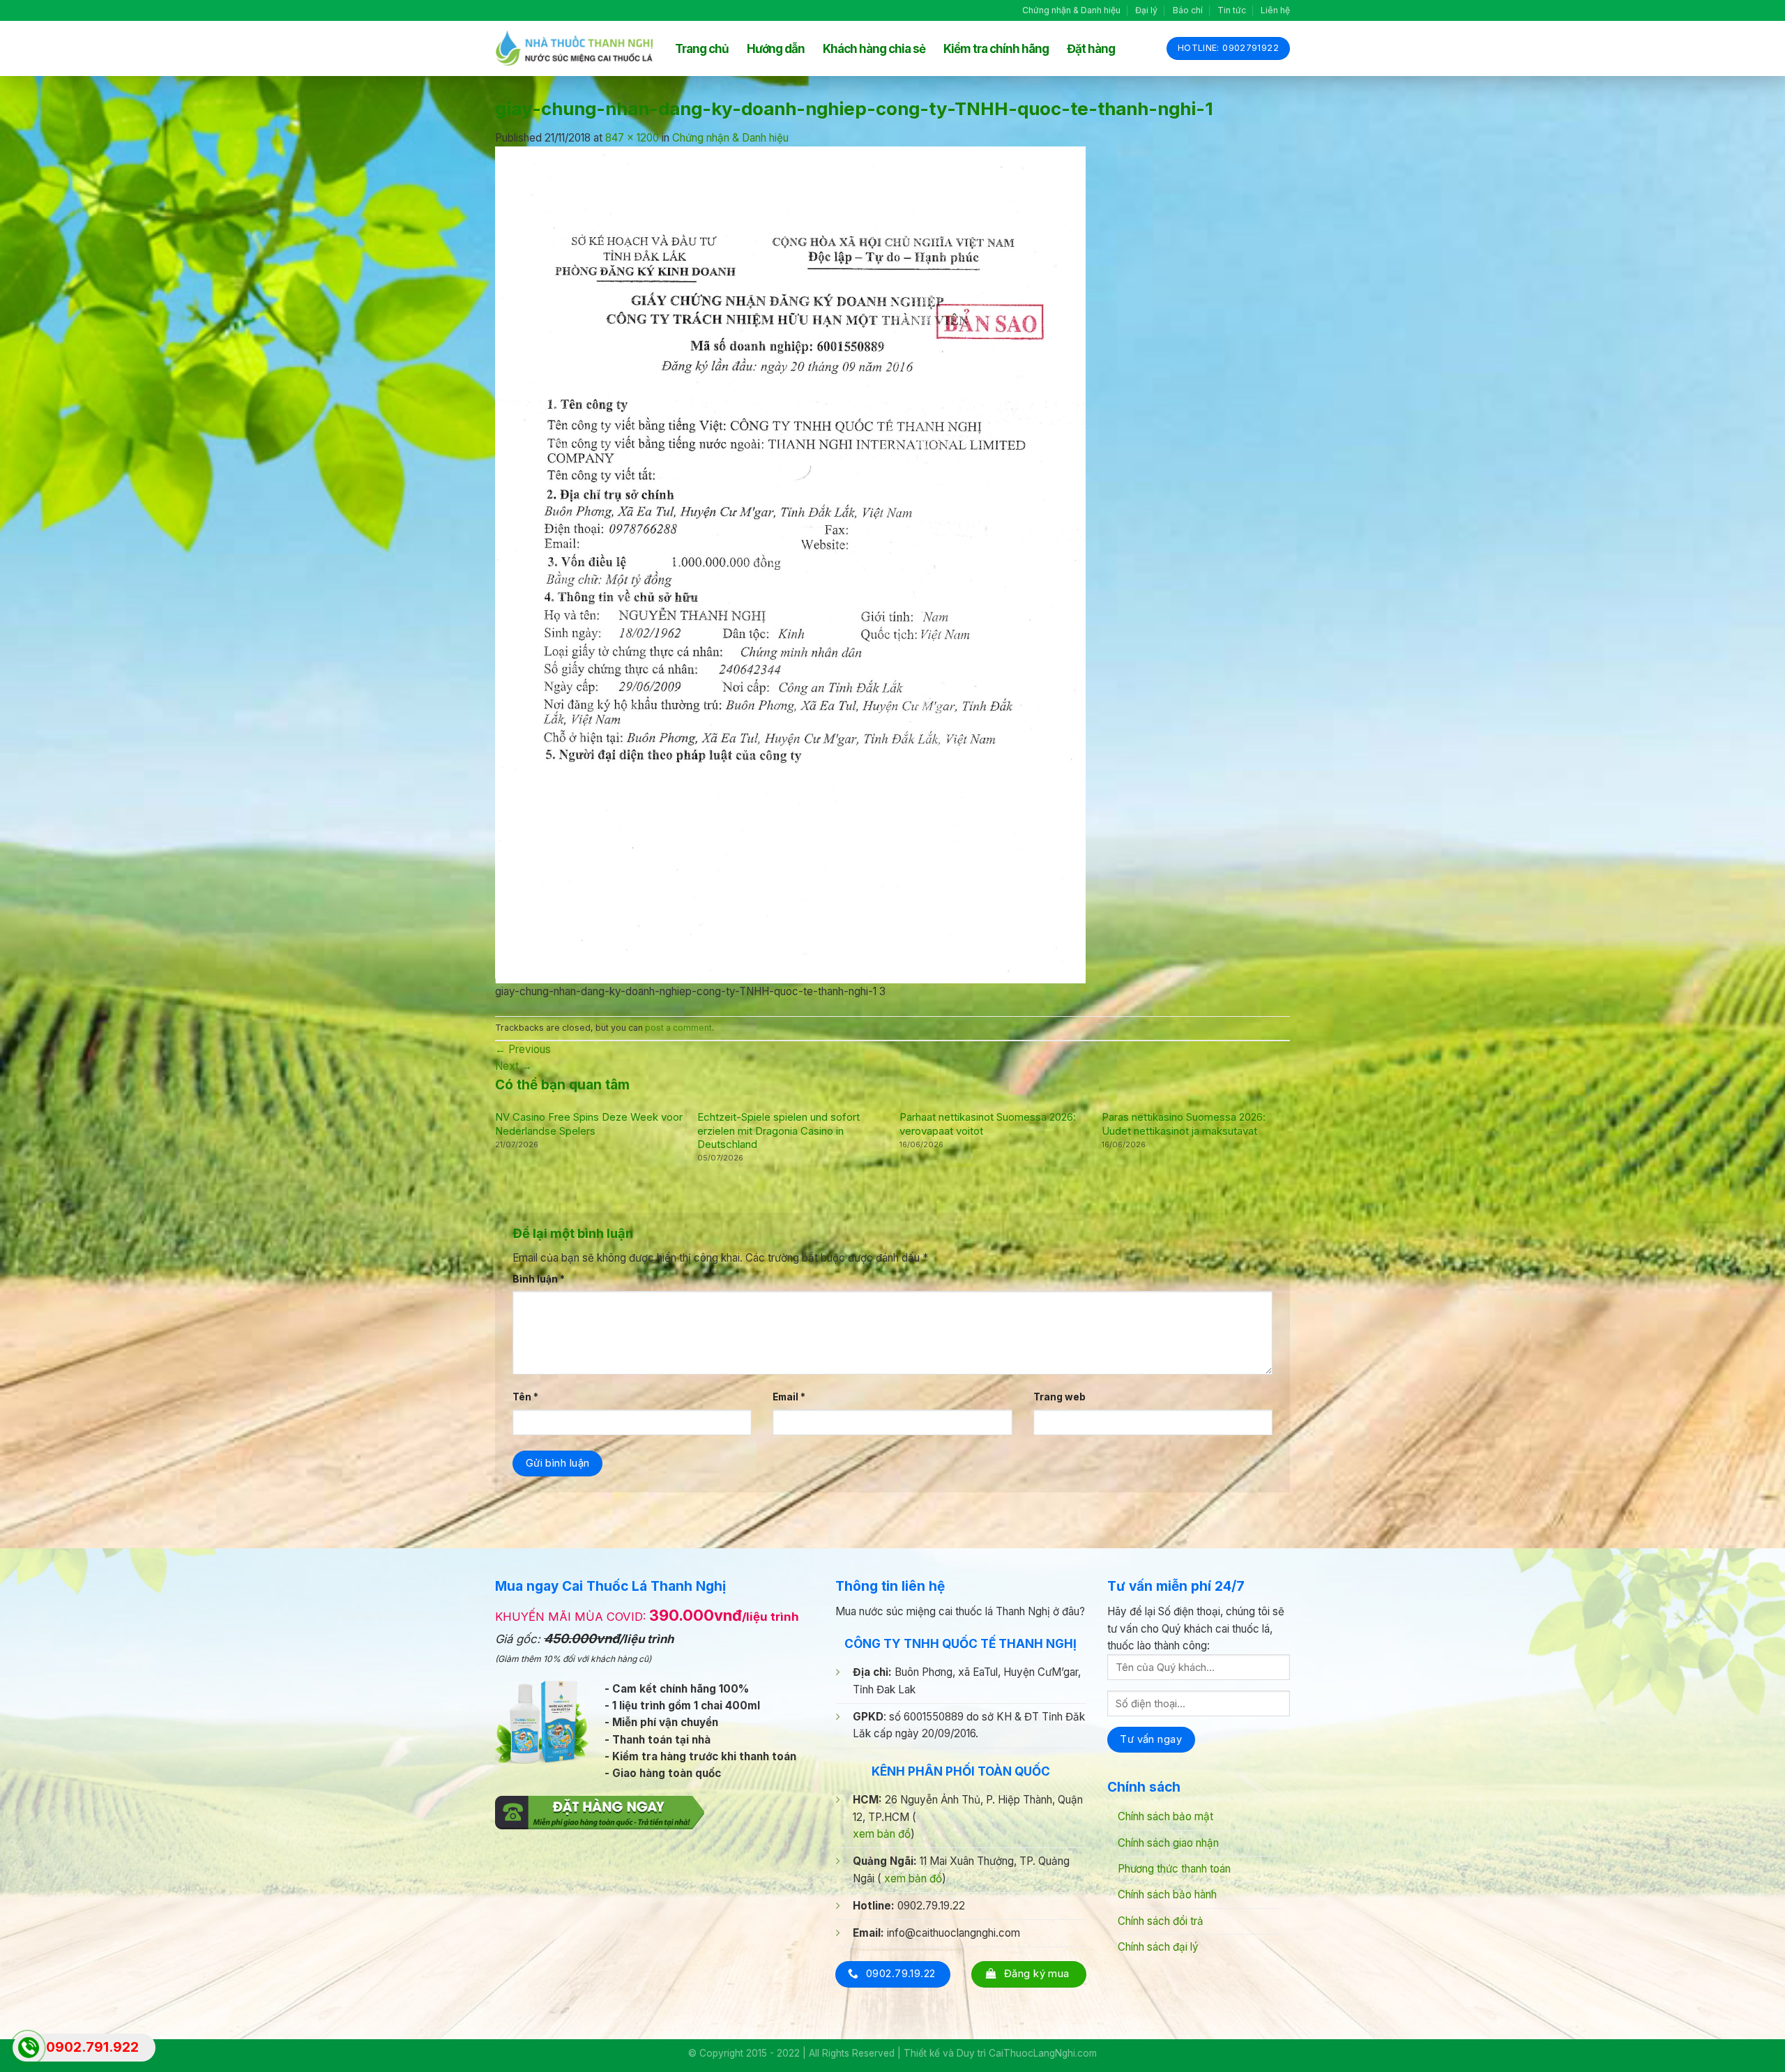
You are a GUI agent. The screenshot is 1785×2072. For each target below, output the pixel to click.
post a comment (678, 1028)
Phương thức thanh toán (1174, 1869)
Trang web (1059, 1397)
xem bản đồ (882, 1834)
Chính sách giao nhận (1168, 1843)
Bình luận (539, 1279)
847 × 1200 (632, 138)
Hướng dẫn (776, 49)
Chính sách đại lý (1158, 1947)
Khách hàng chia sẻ (874, 49)
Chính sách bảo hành (1167, 1895)
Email (789, 1397)
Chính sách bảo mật (1165, 1816)
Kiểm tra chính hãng (996, 49)
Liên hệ (1275, 10)
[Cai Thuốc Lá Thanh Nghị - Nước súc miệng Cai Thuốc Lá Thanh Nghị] (575, 48)
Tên (525, 1397)
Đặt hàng (1091, 49)
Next (514, 1066)
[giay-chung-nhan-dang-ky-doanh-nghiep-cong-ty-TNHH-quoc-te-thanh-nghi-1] (790, 564)
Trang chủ (702, 49)
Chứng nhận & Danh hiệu (1071, 10)
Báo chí (1188, 10)
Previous (523, 1049)
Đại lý (1146, 10)
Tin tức (1232, 10)
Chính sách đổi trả (1161, 1921)
